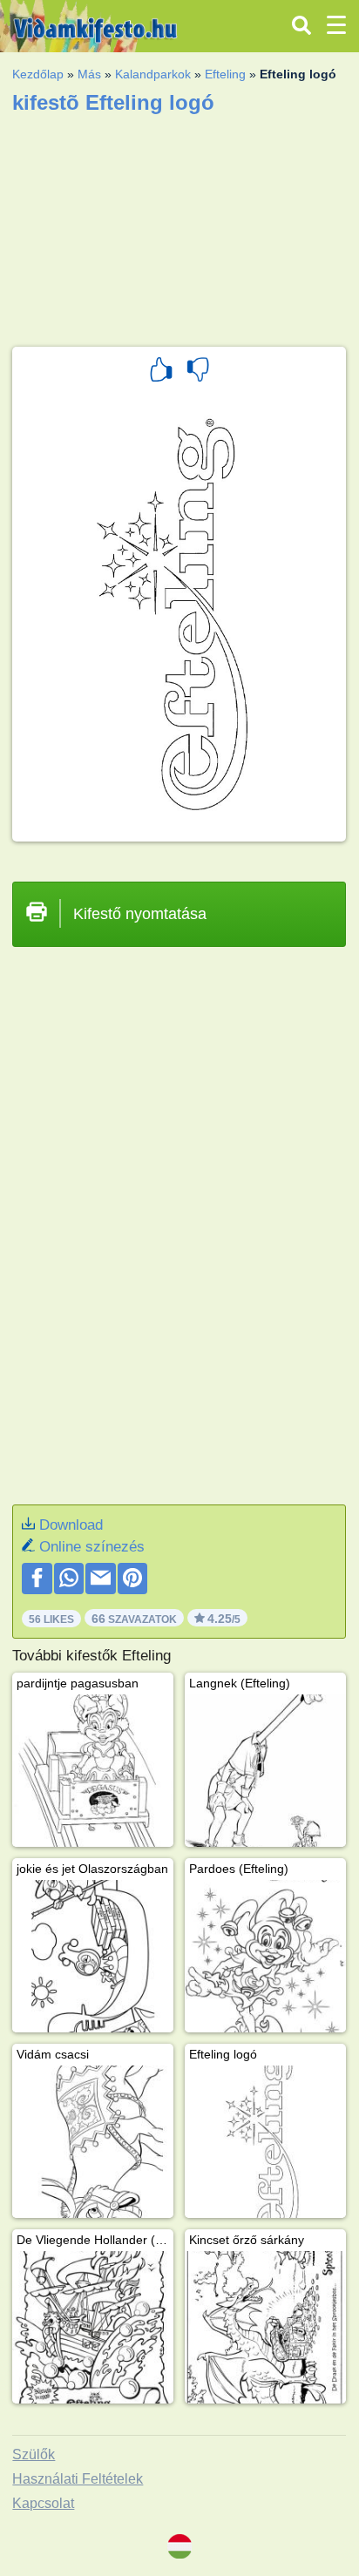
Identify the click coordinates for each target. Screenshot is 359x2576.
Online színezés (92, 1547)
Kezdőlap (38, 74)
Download (71, 1525)
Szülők (34, 2454)
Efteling (225, 74)
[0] (198, 372)
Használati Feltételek (78, 2479)
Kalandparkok (153, 74)
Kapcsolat (43, 2503)
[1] (161, 372)
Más (89, 74)
